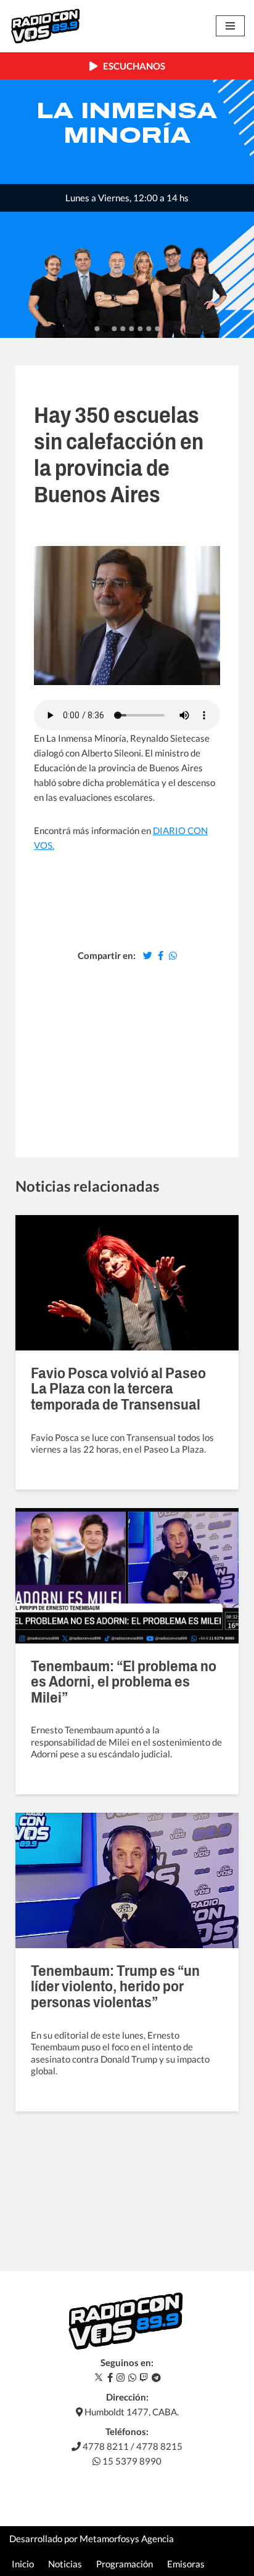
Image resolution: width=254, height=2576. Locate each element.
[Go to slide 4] (123, 329)
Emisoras (186, 2564)
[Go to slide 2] (105, 329)
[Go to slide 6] (140, 329)
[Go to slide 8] (157, 329)
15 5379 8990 (131, 2461)
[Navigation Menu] (230, 26)
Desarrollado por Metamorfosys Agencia (92, 2538)
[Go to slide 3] (114, 329)
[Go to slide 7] (149, 329)
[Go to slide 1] (97, 329)
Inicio (23, 2564)
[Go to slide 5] (131, 329)
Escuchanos (131, 66)
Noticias (65, 2564)
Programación (125, 2564)
